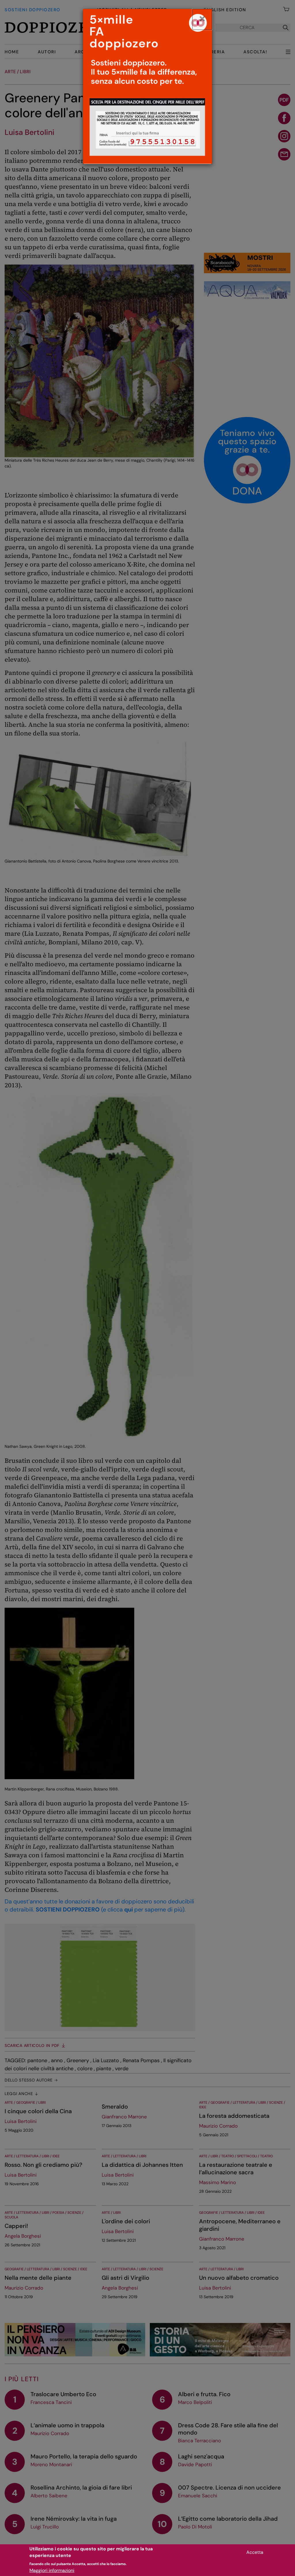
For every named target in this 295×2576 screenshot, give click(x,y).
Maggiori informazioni (52, 2570)
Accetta (255, 2552)
